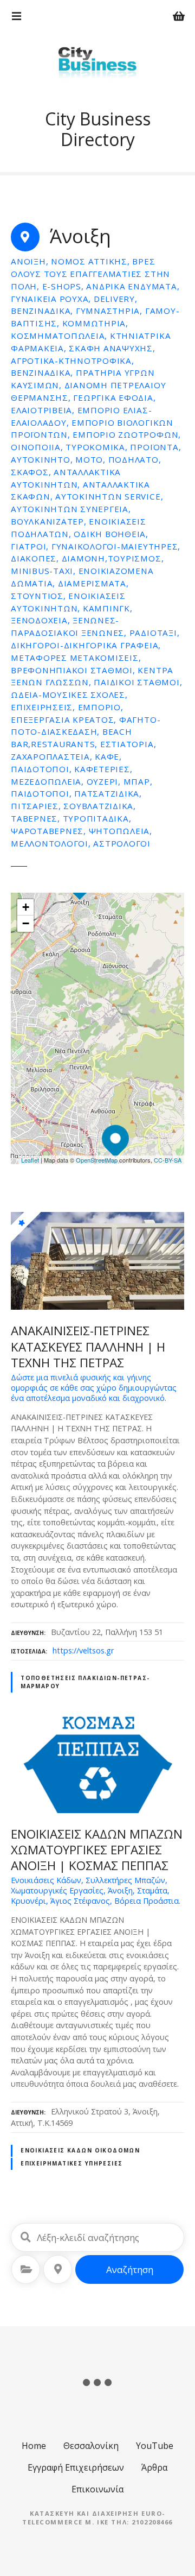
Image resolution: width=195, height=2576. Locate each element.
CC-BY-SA (168, 1160)
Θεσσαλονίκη (91, 2446)
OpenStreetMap (97, 1160)
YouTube (155, 2446)
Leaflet (30, 1160)
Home (34, 2446)
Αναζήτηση (130, 2269)
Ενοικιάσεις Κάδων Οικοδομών (80, 2150)
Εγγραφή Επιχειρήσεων (76, 2467)
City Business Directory (98, 129)
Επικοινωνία (97, 2489)
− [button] (26, 923)
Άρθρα (154, 2467)
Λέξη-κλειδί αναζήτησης (25, 2237)
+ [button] (26, 907)
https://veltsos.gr (83, 1650)
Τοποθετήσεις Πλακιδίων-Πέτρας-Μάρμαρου (85, 1682)
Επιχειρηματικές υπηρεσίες (71, 2163)
